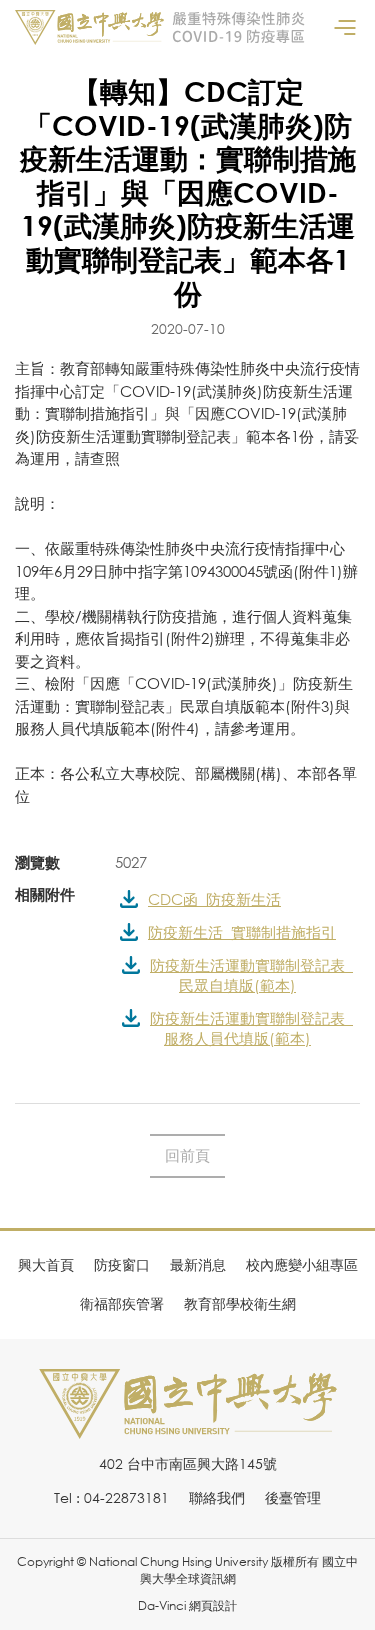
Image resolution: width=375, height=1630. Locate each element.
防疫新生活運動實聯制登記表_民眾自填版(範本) (251, 975)
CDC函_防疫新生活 (214, 899)
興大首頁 (46, 1264)
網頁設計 (213, 1605)
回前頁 (187, 1155)
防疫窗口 (122, 1264)
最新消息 (198, 1264)
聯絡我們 (217, 1497)
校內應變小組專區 (302, 1264)
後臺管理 (293, 1497)
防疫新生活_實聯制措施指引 (242, 932)
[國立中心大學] (188, 1428)
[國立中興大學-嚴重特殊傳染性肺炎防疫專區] (160, 27)
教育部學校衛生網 (240, 1303)
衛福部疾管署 (122, 1303)
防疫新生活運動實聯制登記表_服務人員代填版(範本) (251, 1028)
